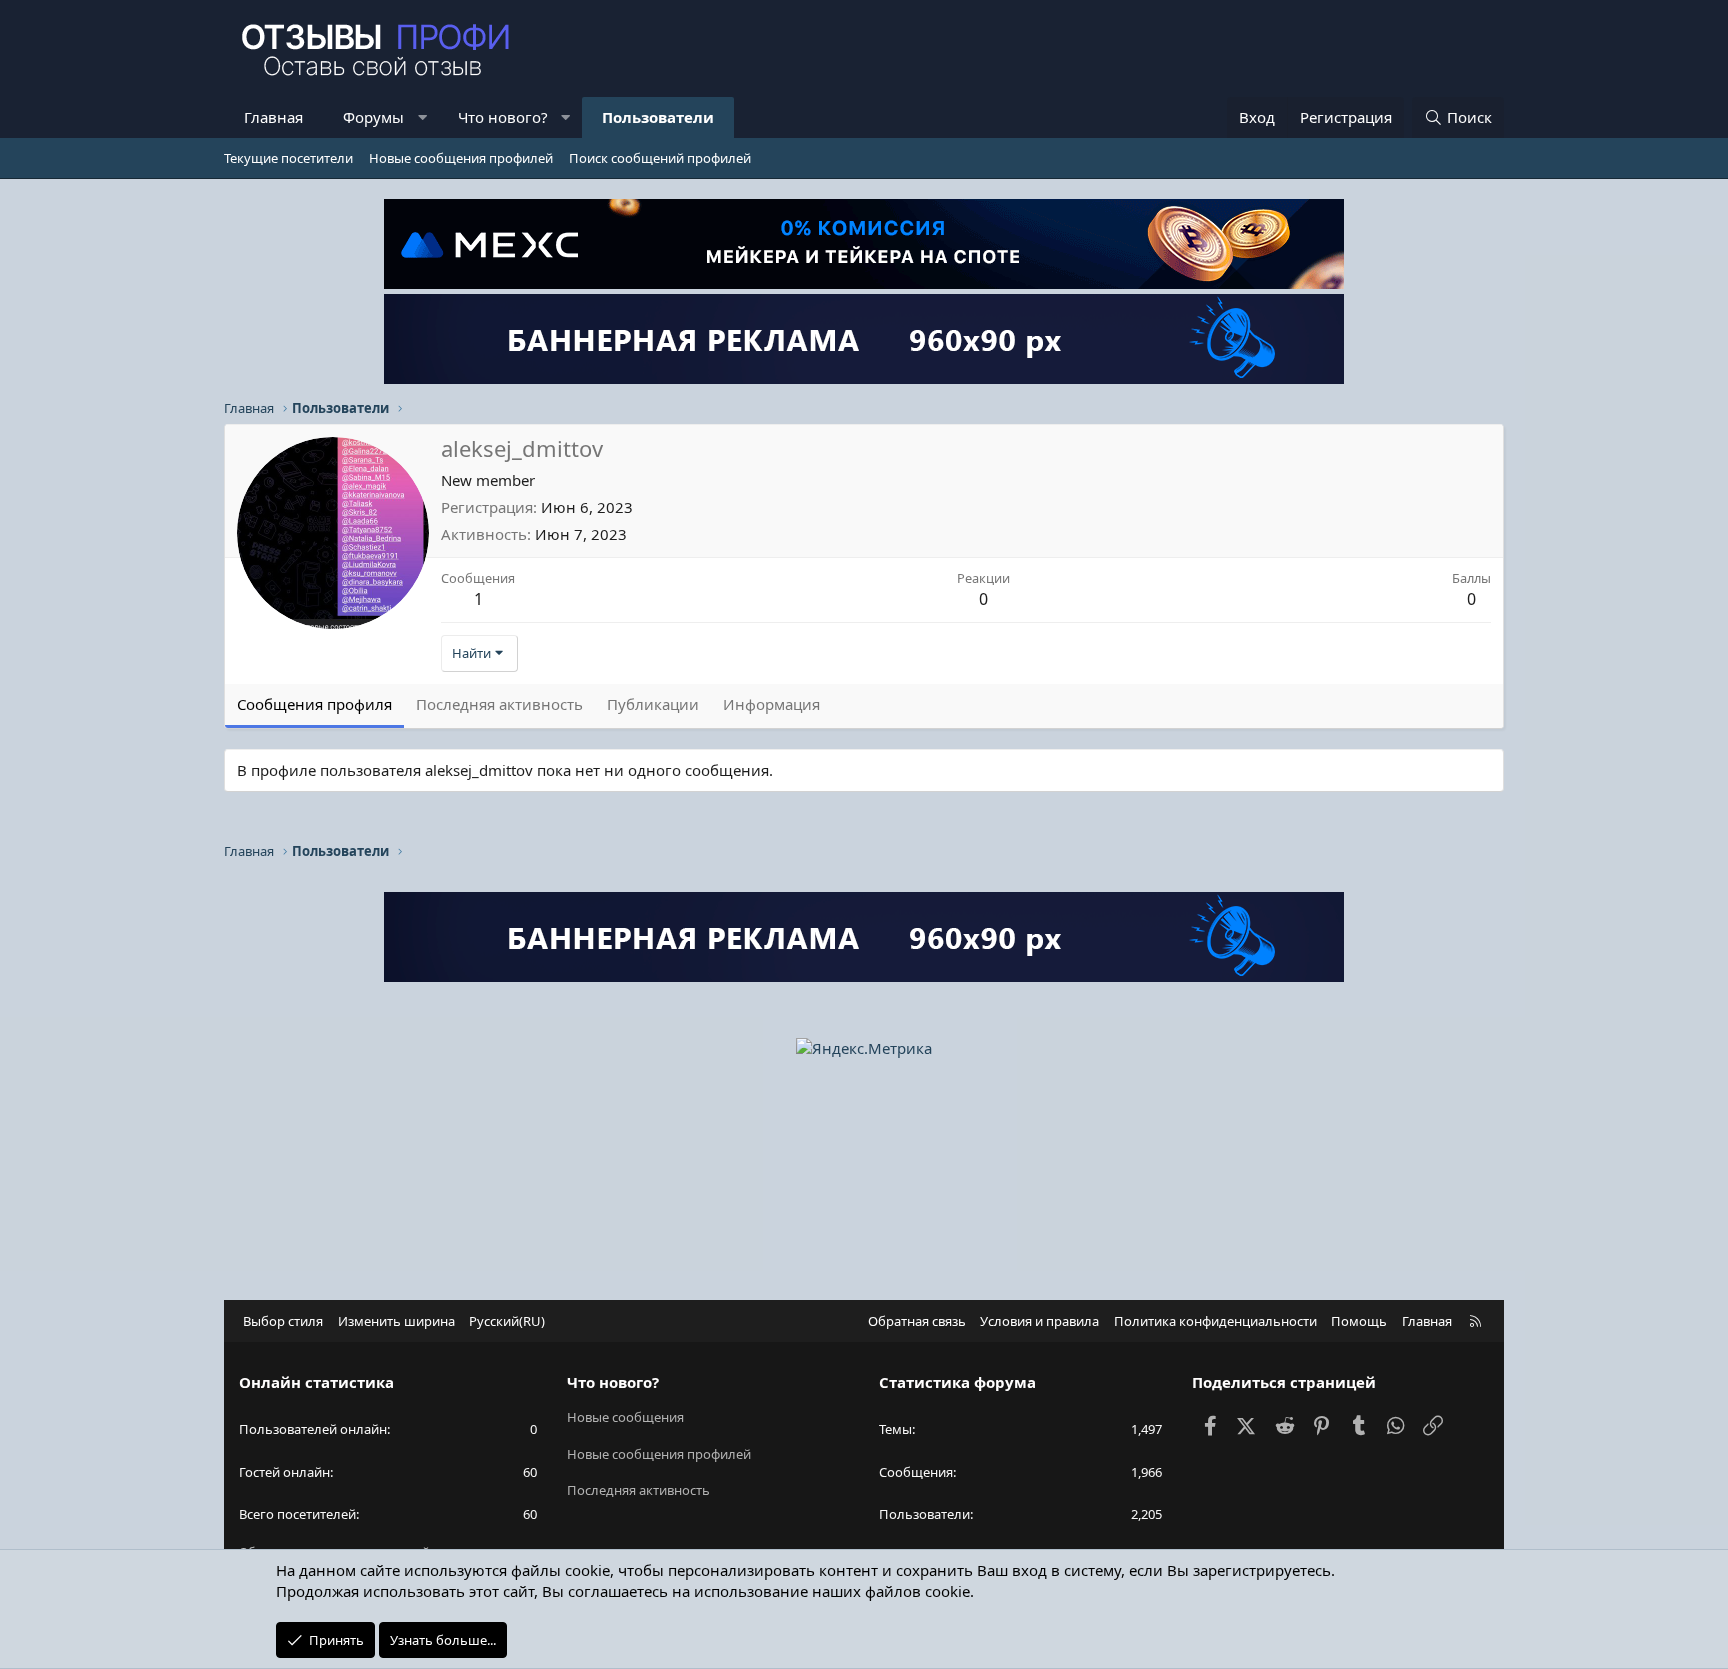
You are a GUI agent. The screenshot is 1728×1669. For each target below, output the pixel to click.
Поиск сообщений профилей (660, 158)
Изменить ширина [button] (396, 1321)
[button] (422, 117)
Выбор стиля (283, 1321)
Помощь (1359, 1321)
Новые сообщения (625, 1417)
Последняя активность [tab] (499, 704)
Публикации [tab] (653, 704)
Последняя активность (638, 1490)
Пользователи (658, 117)
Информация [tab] (771, 704)
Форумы (373, 117)
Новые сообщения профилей (461, 158)
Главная (273, 117)
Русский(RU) (507, 1321)
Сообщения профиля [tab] (314, 704)
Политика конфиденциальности (1215, 1321)
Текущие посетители (288, 158)
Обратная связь (917, 1321)
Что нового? (503, 117)
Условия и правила (1039, 1321)
